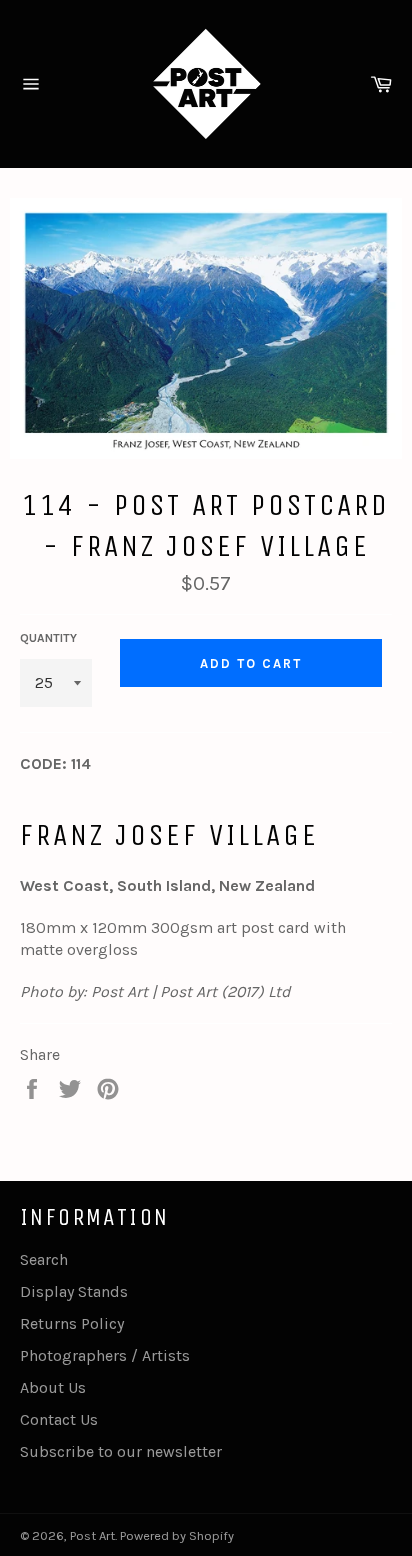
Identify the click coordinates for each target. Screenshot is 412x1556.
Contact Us (59, 1419)
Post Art (92, 1535)
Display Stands (74, 1291)
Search (44, 1259)
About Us (53, 1387)
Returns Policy (72, 1323)
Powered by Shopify (177, 1535)
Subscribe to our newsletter (121, 1451)
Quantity (48, 638)
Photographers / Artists (105, 1355)
